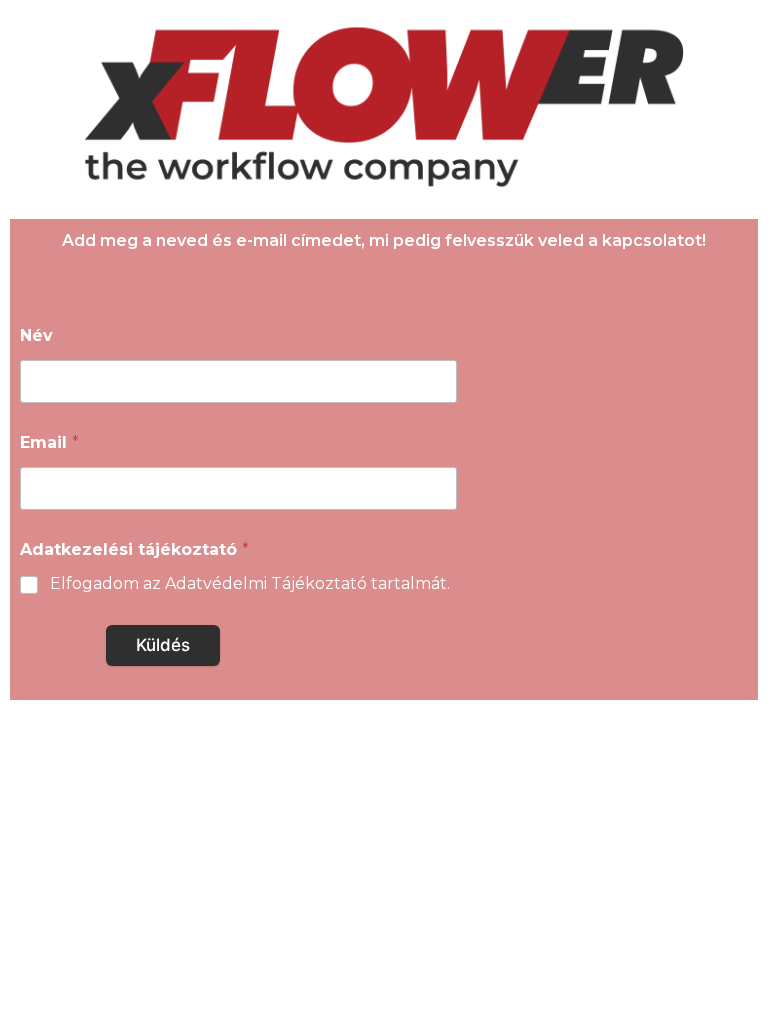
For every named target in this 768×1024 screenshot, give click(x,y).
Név (36, 335)
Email (49, 442)
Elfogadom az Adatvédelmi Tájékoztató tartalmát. (250, 583)
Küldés (163, 645)
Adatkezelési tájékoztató (134, 549)
